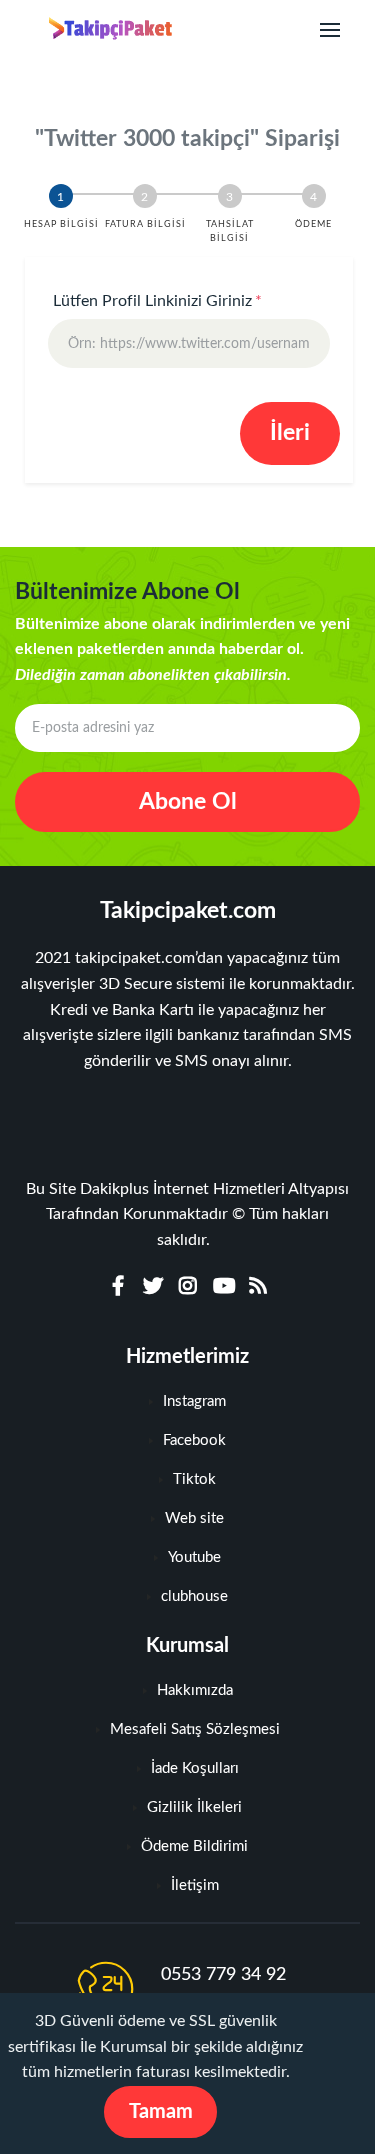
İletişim (195, 1885)
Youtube (194, 1557)
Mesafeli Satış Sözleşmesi (195, 1729)
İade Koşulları (195, 1768)
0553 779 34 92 (223, 1975)
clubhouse (194, 1596)
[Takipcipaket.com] (101, 29)
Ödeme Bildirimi (194, 1846)
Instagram (194, 1401)
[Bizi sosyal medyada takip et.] (118, 1287)
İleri (290, 432)
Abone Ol (188, 801)
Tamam (161, 2112)
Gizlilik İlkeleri (194, 1807)
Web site (194, 1518)
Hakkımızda (195, 1690)
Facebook (194, 1440)
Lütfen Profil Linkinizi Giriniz (157, 301)
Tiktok (194, 1479)
